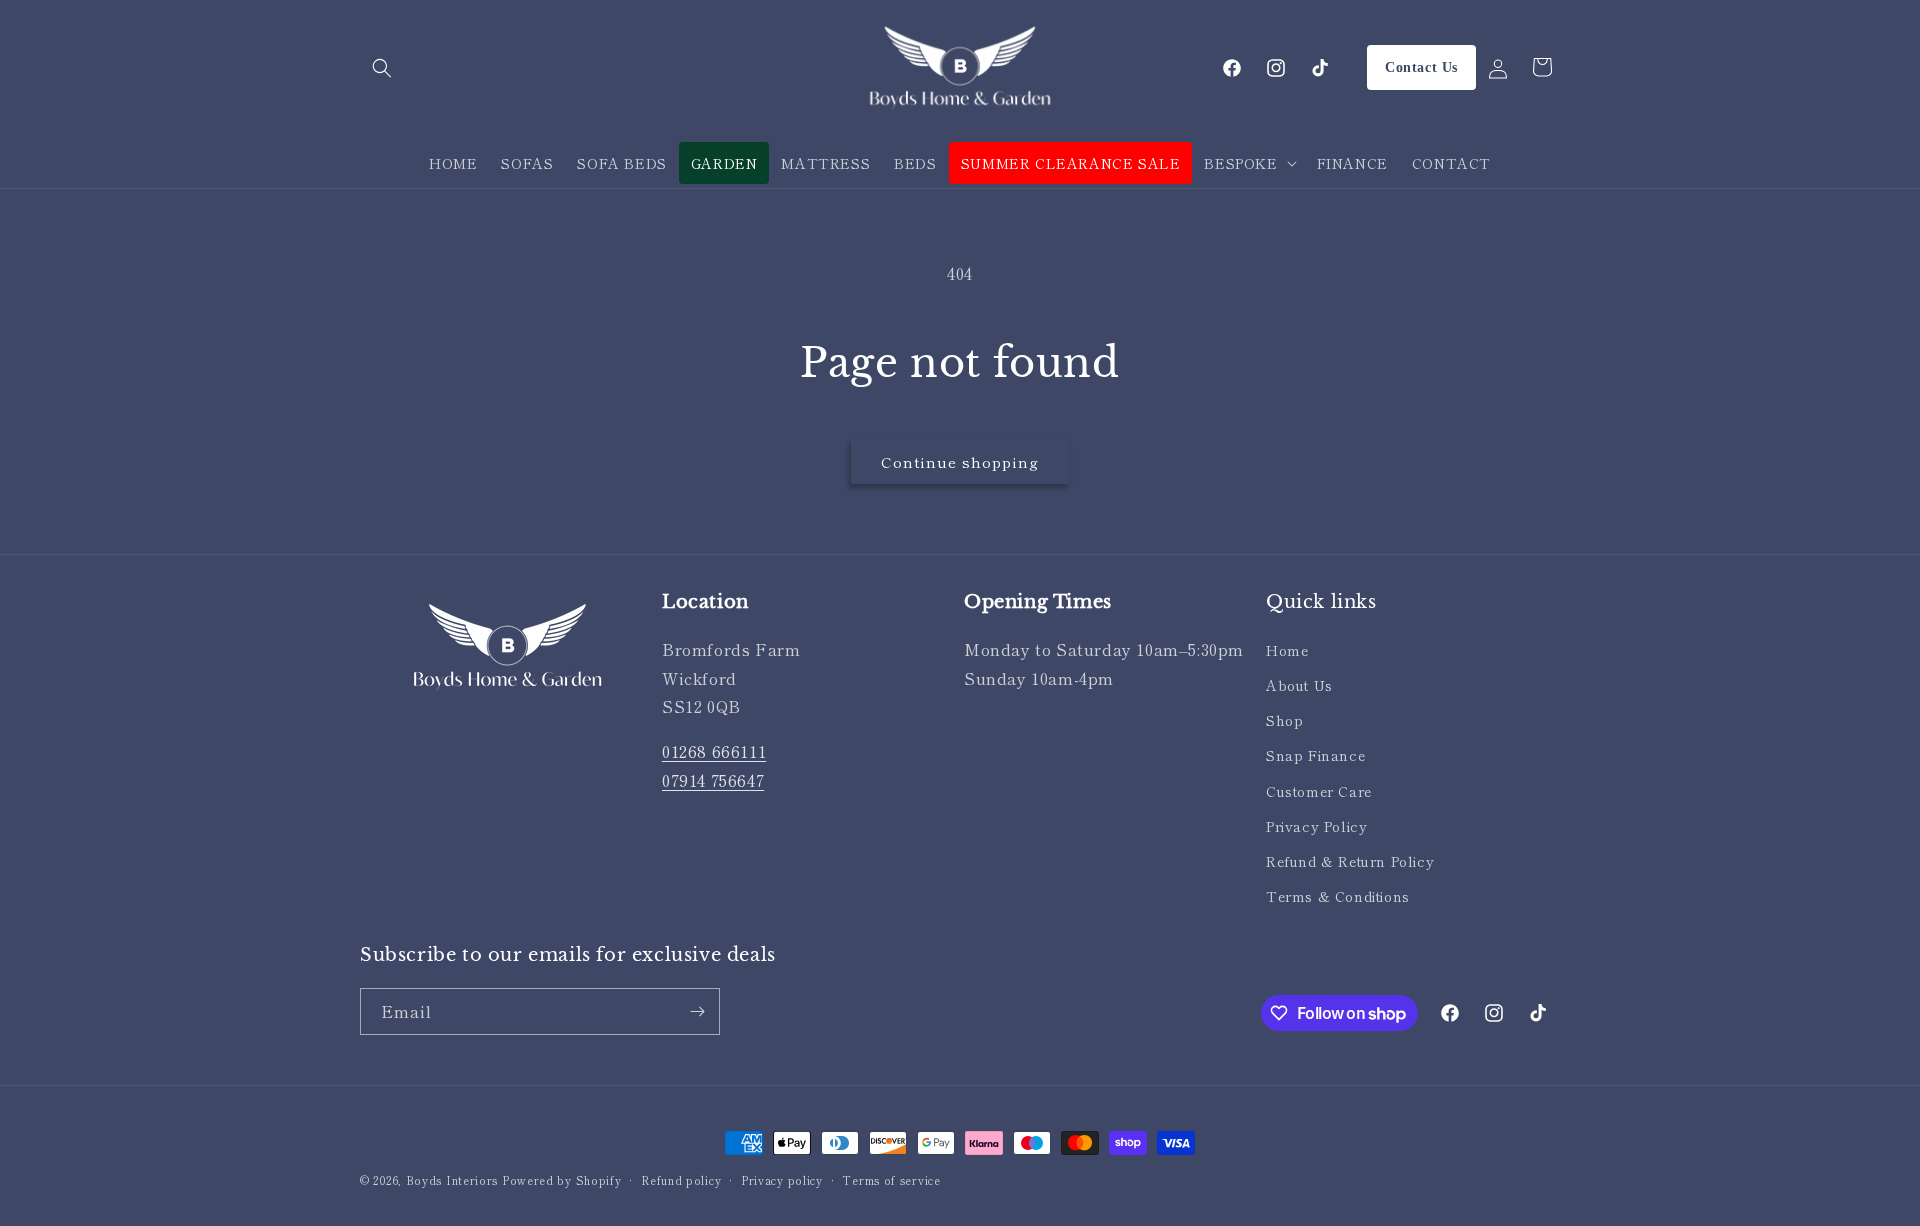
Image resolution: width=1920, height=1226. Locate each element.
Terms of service (891, 1180)
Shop (1284, 720)
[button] (382, 68)
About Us (1299, 685)
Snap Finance (1315, 755)
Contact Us (1421, 67)
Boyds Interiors (452, 1180)
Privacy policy (782, 1180)
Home (1287, 650)
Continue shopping (960, 461)
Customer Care (1319, 791)
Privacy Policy (1316, 826)
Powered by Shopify (562, 1180)
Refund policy (681, 1180)
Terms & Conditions (1338, 896)
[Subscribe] (697, 1011)
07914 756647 (713, 780)
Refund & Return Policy (1350, 861)
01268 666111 (714, 751)
